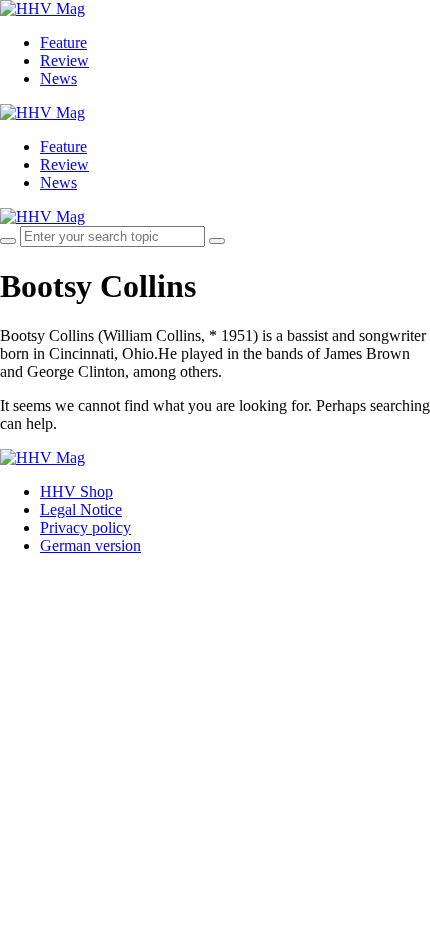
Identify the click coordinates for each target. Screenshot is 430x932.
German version (90, 545)
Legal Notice (81, 509)
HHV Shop (76, 491)
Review (64, 60)
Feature (63, 42)
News (58, 78)
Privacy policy (85, 527)
